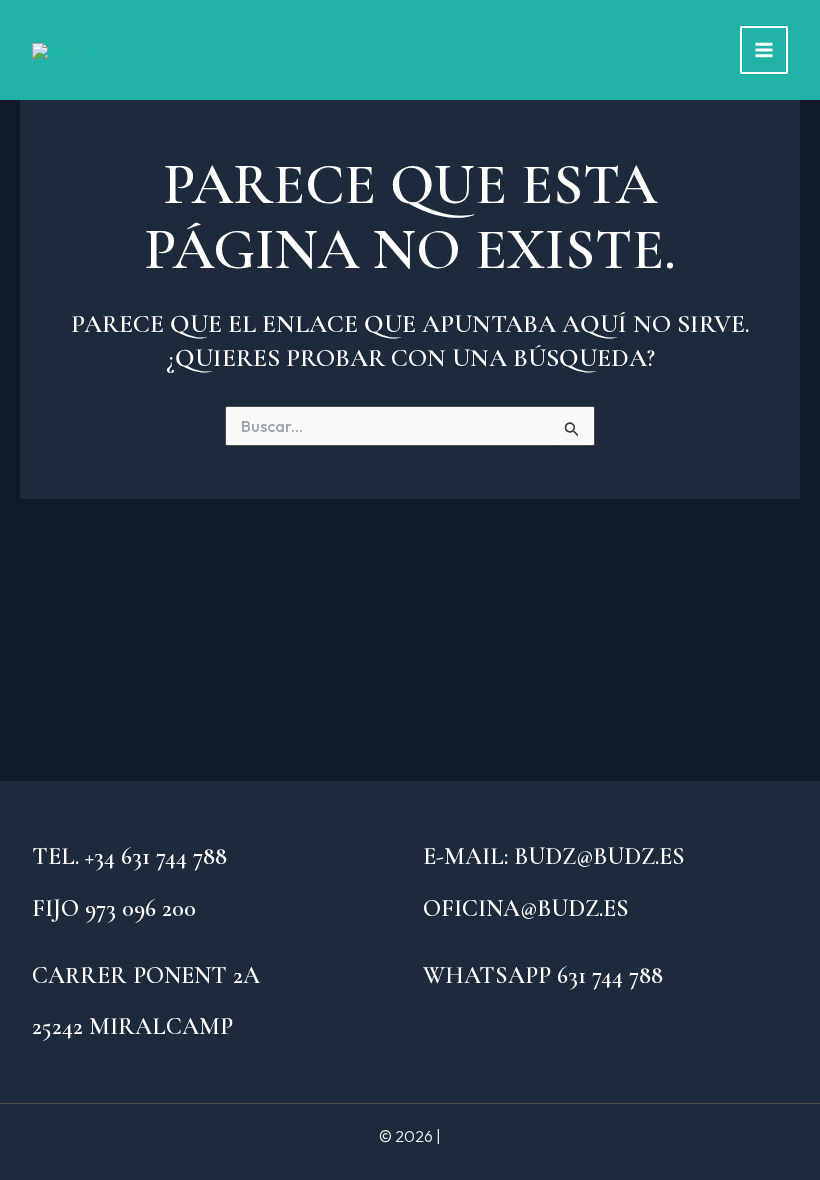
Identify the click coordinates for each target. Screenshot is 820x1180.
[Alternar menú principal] (764, 50)
